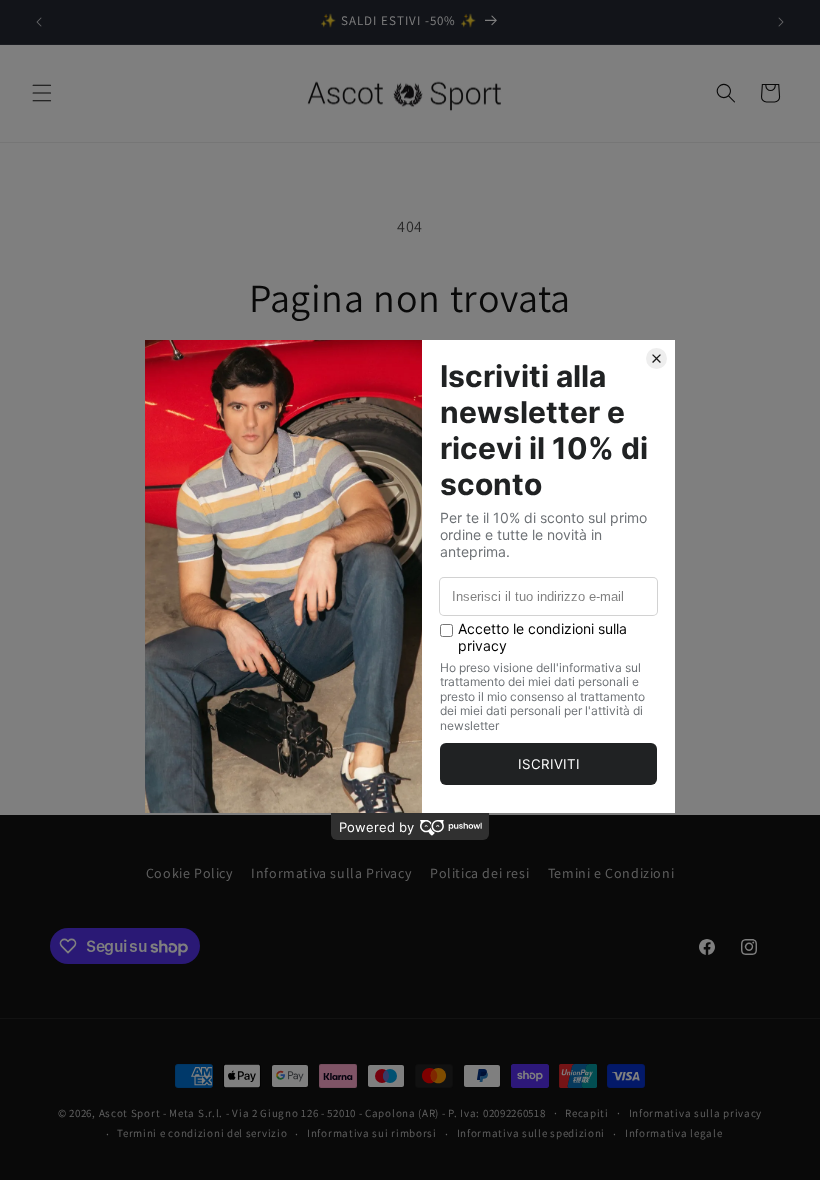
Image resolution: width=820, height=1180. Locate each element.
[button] (42, 93)
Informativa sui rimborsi (372, 1133)
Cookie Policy (189, 873)
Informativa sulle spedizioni (531, 1133)
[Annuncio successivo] (781, 22)
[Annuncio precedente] (39, 22)
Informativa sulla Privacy (331, 873)
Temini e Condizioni (611, 873)
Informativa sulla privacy (696, 1113)
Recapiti (587, 1113)
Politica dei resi (479, 873)
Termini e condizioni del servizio (202, 1133)
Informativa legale (674, 1133)
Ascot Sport (130, 1113)
